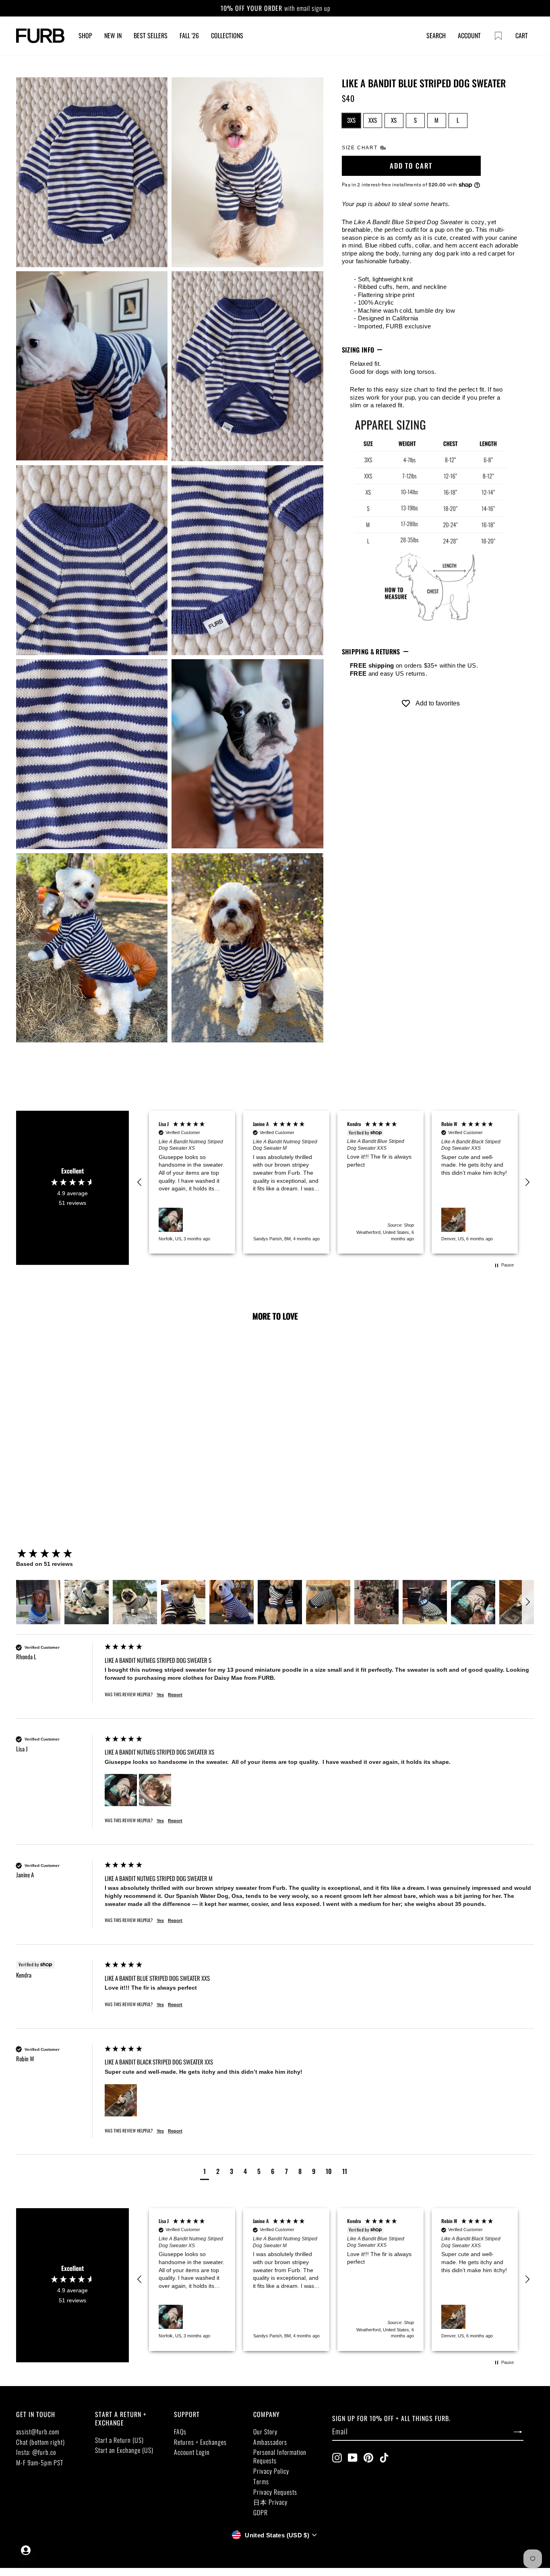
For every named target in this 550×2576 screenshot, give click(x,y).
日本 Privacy (270, 2502)
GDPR (261, 2512)
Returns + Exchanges (200, 2442)
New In (113, 35)
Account (469, 35)
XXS (373, 120)
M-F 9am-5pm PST (40, 2463)
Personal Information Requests (280, 2456)
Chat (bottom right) (40, 2442)
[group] (58, 1554)
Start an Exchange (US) (124, 2450)
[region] (333, 1182)
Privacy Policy (271, 2471)
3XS (351, 120)
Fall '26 (189, 35)
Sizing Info (358, 350)
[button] (140, 1182)
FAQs (180, 2432)
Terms (261, 2481)
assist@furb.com (38, 2432)
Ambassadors (270, 2442)
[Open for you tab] (26, 2550)
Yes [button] (160, 1695)
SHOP (85, 35)
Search (436, 35)
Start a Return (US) (119, 2440)
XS (394, 120)
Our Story (265, 2432)
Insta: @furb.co (36, 2452)
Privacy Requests (275, 2492)
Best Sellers (151, 35)
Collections (227, 35)
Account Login (192, 2452)
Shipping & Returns (371, 652)
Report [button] (175, 1695)
